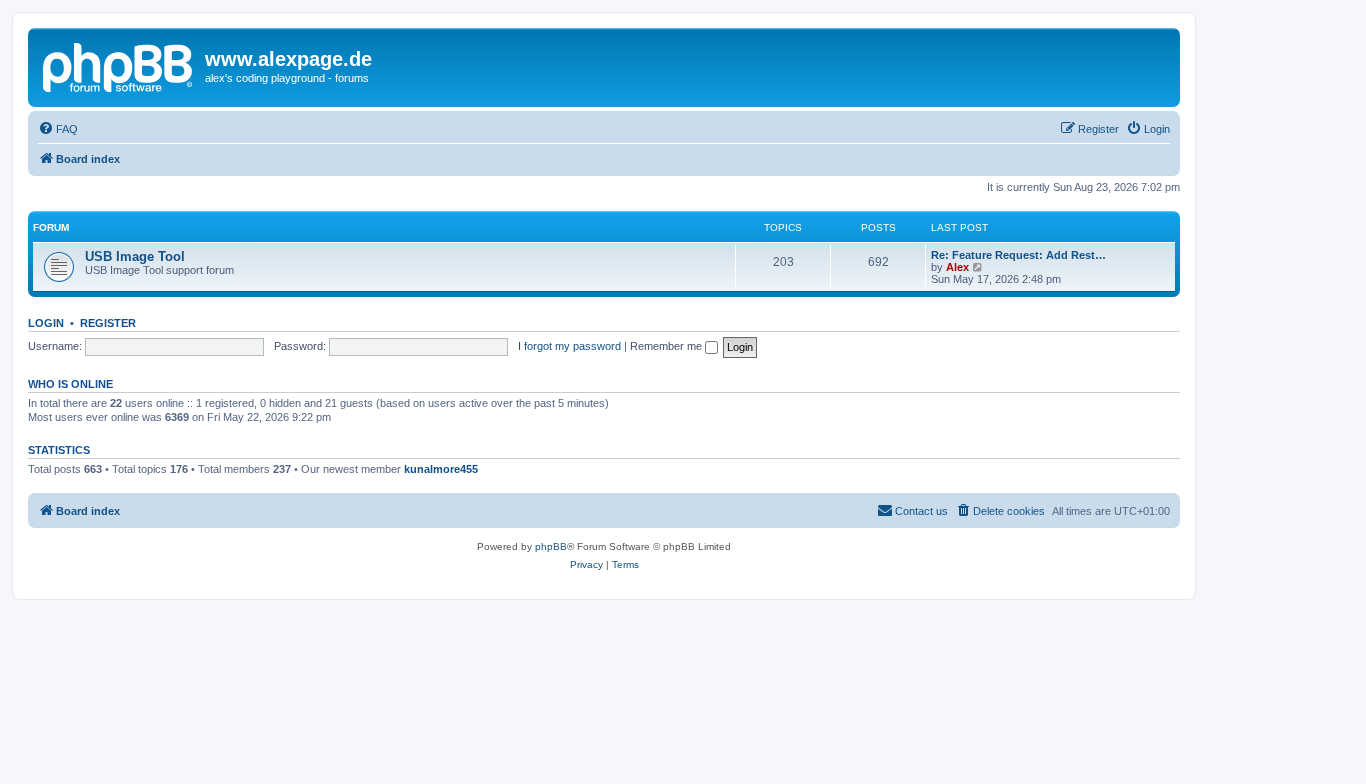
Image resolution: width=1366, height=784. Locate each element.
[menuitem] (58, 129)
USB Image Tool (135, 256)
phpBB (551, 546)
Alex (957, 267)
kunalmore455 (441, 469)
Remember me (667, 346)
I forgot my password (569, 346)
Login (46, 323)
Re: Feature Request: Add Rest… (1018, 255)
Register (108, 323)
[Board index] (119, 65)
